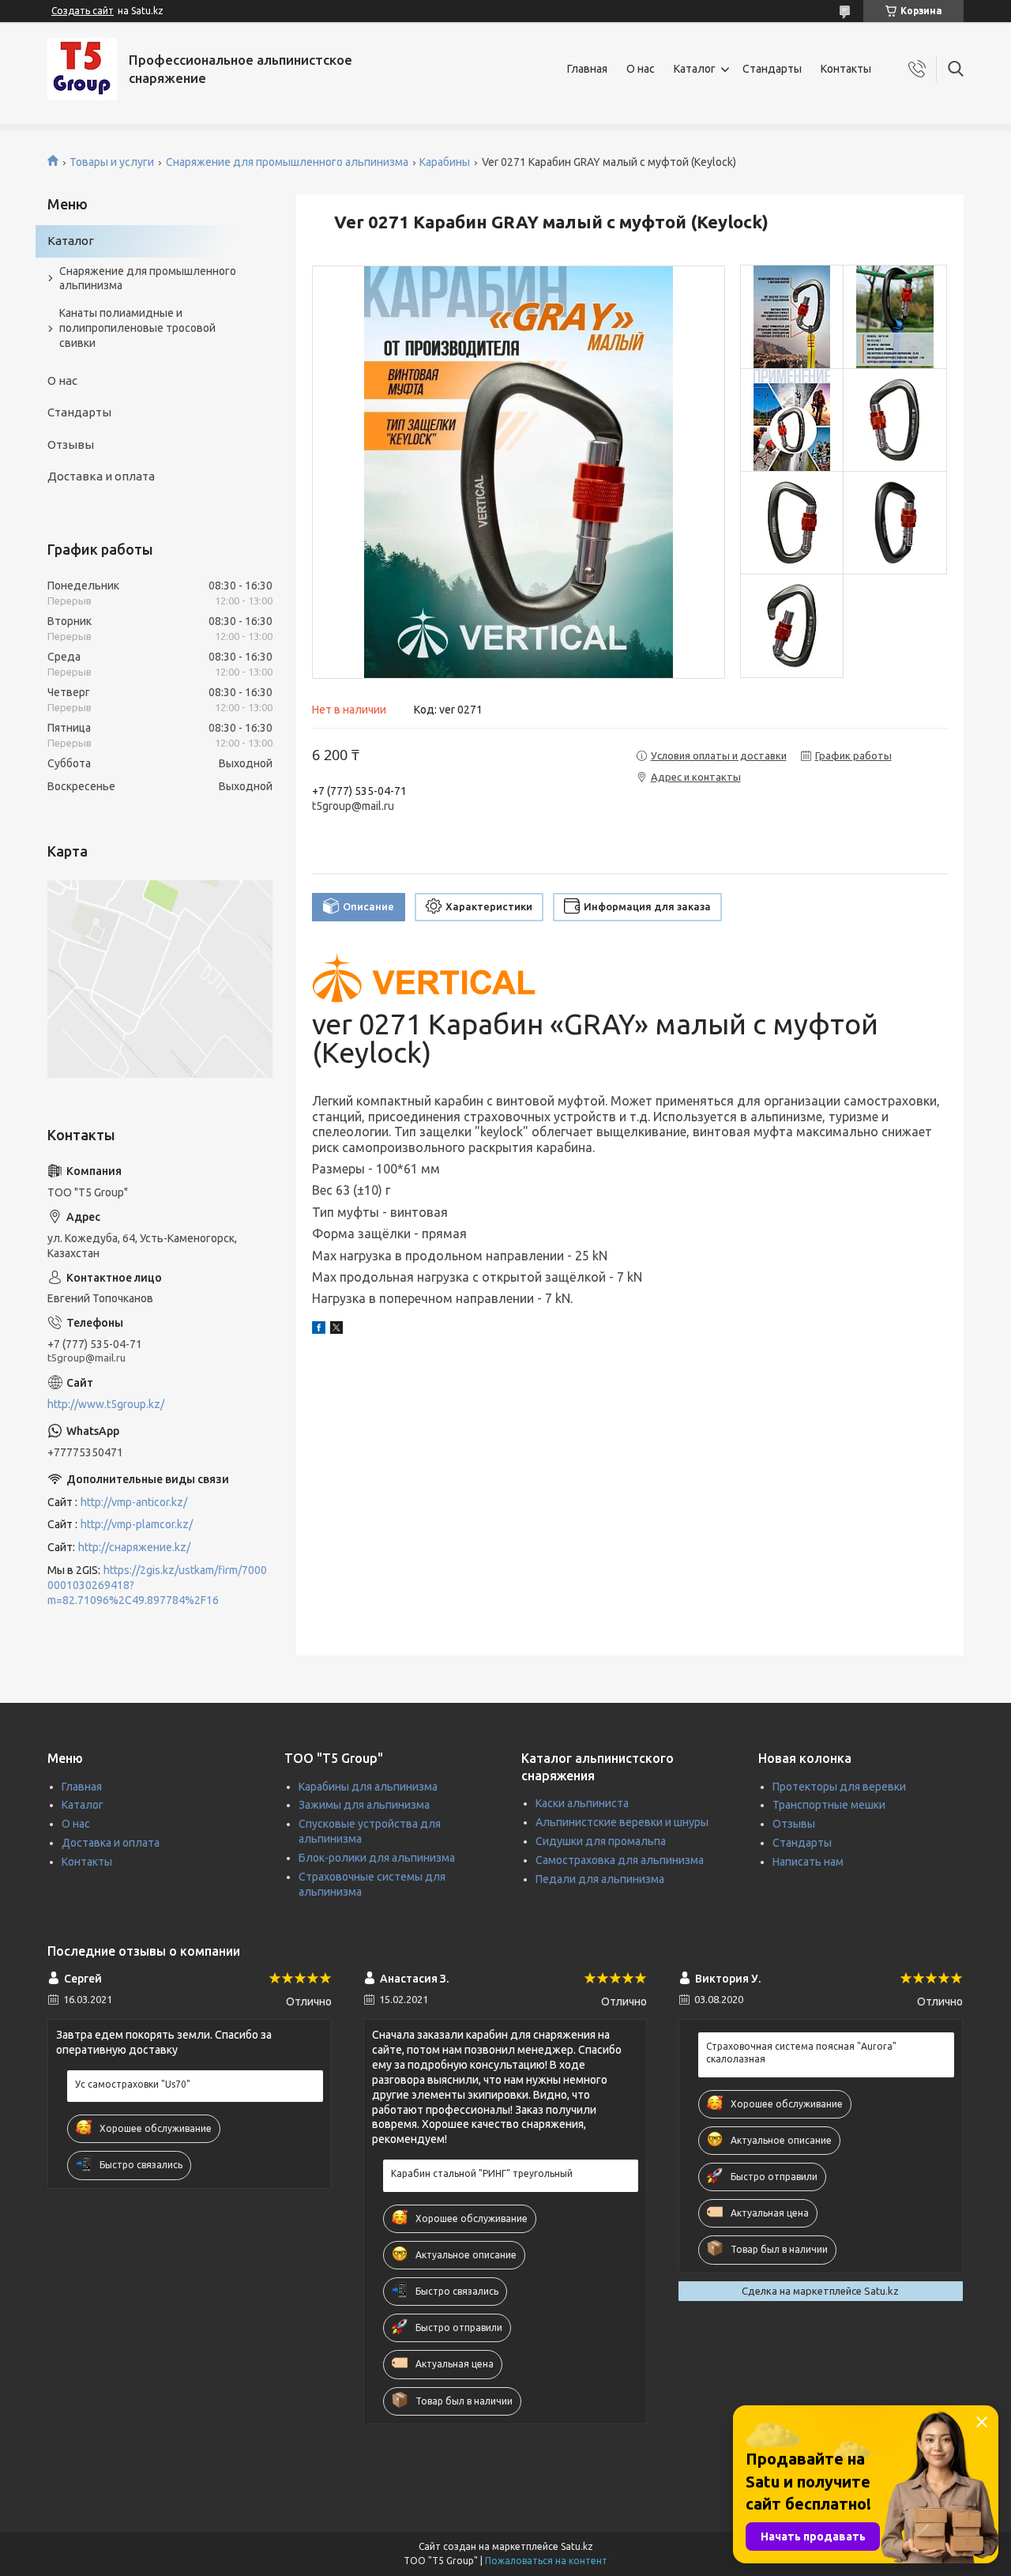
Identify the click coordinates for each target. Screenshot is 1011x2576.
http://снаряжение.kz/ (134, 1547)
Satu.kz (577, 2546)
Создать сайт (83, 11)
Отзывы (71, 444)
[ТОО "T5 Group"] (82, 69)
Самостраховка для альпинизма (620, 1860)
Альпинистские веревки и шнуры (622, 1822)
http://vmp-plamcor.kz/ (137, 1524)
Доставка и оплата (101, 476)
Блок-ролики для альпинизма (377, 1858)
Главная (587, 69)
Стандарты (772, 69)
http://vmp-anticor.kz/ (134, 1502)
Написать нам (808, 1862)
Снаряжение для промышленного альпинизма (287, 162)
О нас (641, 69)
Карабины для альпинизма (368, 1787)
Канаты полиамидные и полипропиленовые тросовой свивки (137, 328)
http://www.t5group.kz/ (106, 1404)
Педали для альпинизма (600, 1879)
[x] (336, 1330)
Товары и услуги (112, 162)
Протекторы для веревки (839, 1787)
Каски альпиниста (582, 1803)
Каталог (695, 69)
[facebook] (319, 1330)
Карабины (445, 162)
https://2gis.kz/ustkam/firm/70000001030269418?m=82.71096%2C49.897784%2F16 (157, 1585)
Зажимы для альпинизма (364, 1805)
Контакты (846, 69)
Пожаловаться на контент (546, 2561)
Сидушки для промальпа (601, 1841)
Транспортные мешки (829, 1805)
